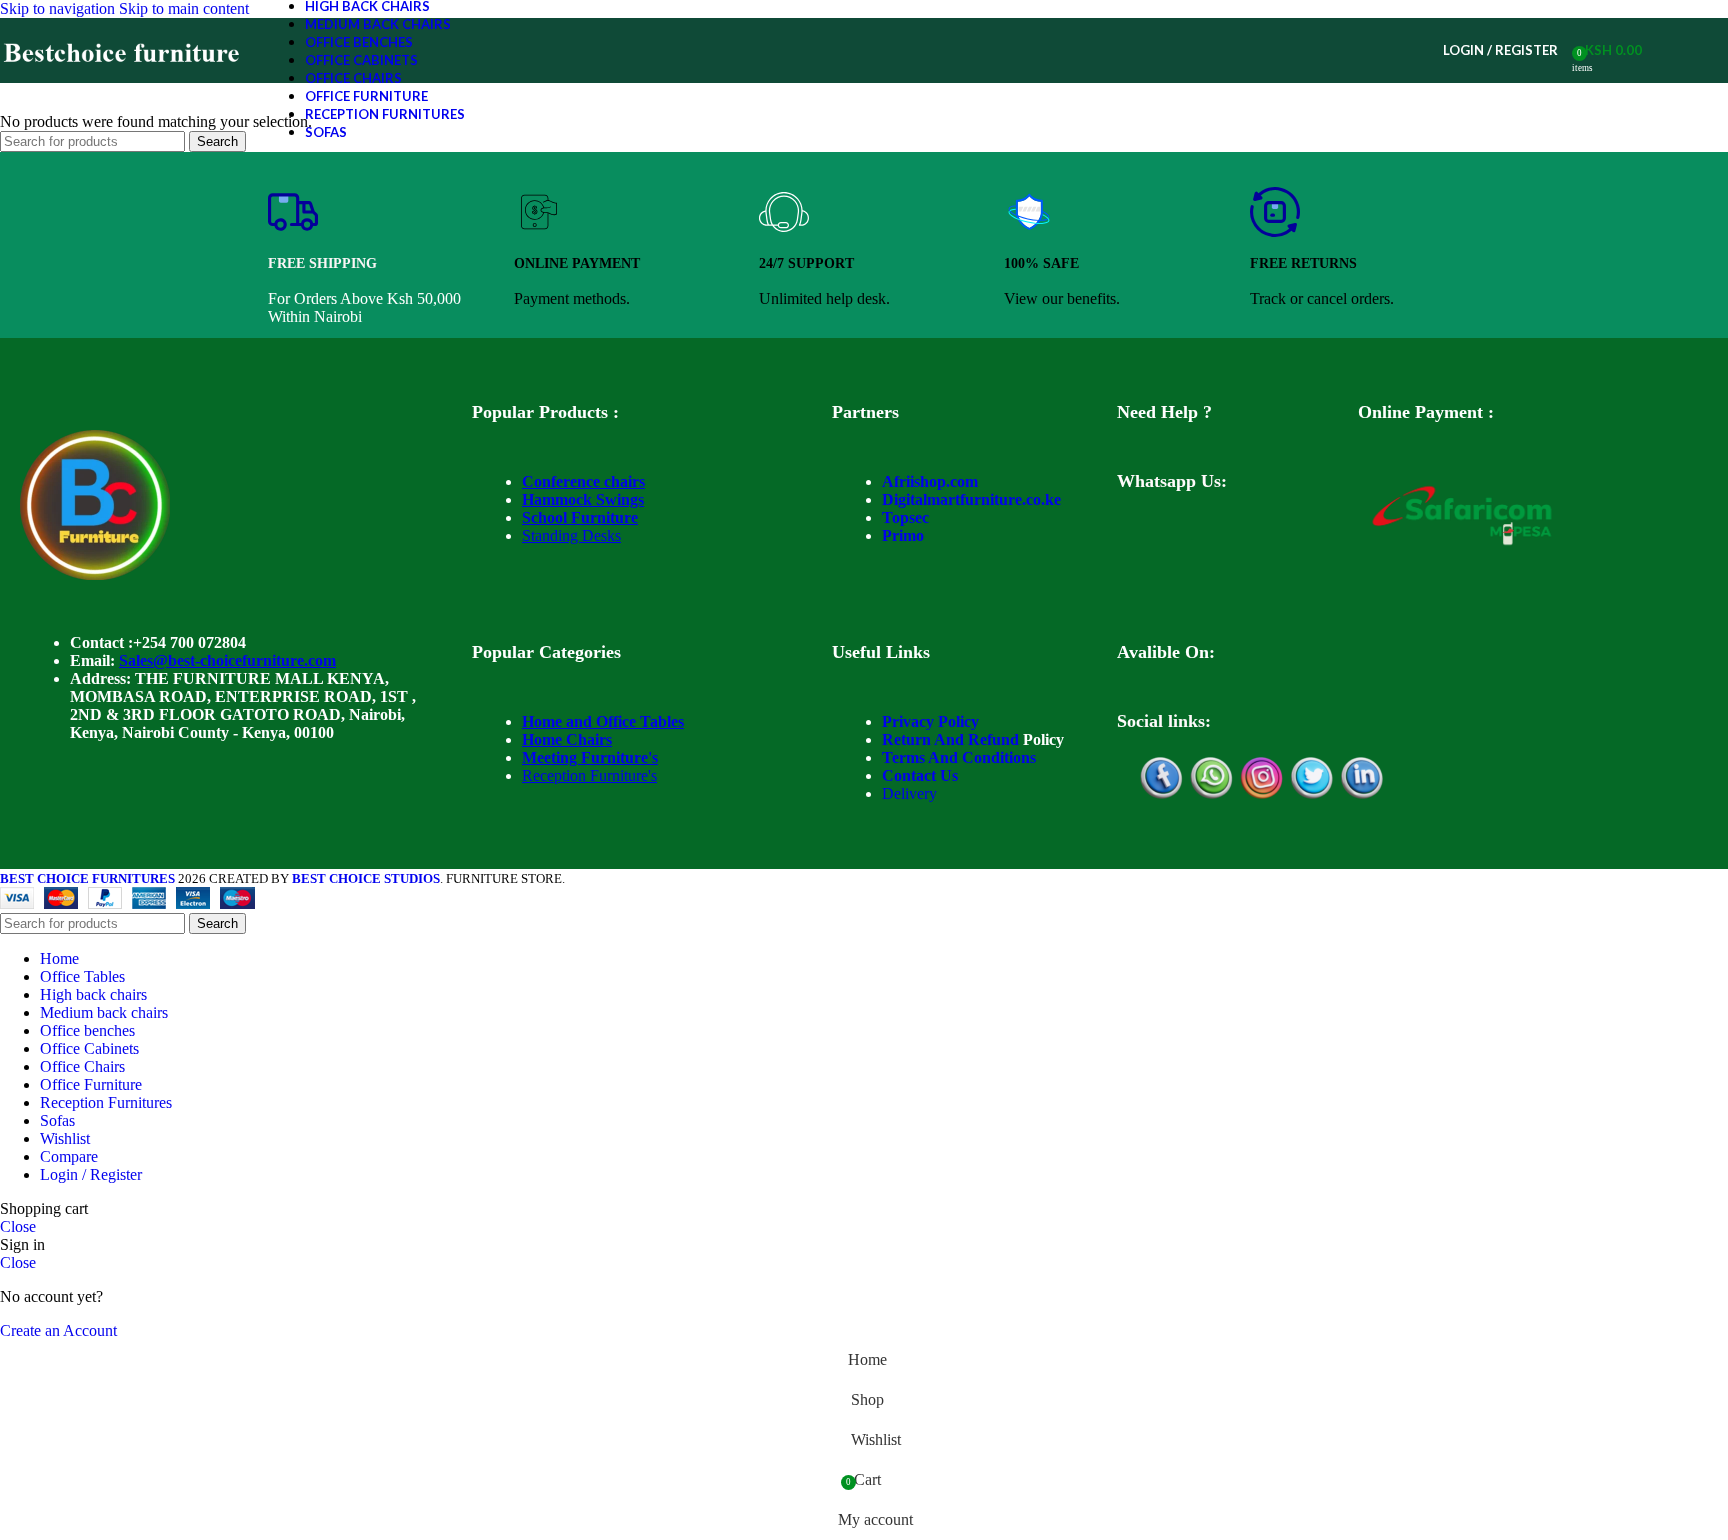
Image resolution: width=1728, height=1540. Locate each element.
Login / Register (91, 1174)
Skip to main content (184, 8)
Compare (69, 1156)
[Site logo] (122, 82)
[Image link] (95, 574)
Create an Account (58, 1330)
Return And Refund (950, 739)
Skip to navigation (59, 8)
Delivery (909, 793)
